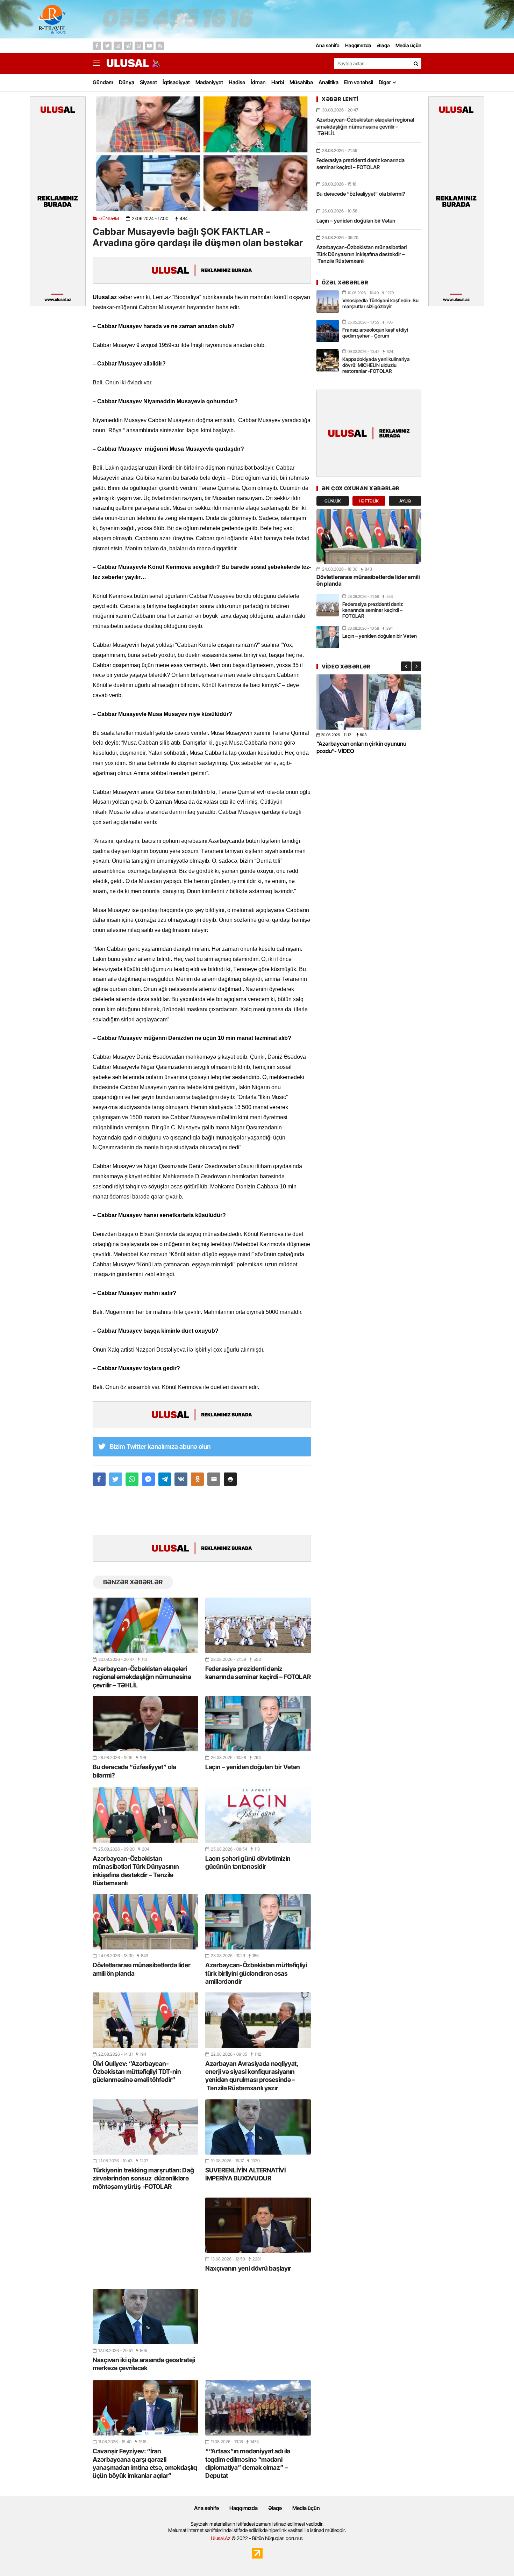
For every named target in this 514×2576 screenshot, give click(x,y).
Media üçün (306, 2508)
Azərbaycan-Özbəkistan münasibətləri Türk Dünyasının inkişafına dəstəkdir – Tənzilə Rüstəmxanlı (136, 1871)
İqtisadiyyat (176, 82)
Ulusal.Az (221, 2538)
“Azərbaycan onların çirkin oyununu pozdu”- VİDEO (361, 747)
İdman (258, 82)
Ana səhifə (206, 2508)
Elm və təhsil (359, 82)
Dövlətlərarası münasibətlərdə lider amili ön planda (142, 1969)
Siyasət (148, 82)
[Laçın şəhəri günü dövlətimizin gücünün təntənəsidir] (258, 1815)
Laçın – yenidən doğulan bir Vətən (253, 1767)
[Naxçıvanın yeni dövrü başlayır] (258, 2225)
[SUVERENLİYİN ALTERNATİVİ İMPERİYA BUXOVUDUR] (258, 2127)
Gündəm (103, 82)
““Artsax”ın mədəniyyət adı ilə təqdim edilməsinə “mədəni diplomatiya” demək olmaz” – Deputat (248, 2463)
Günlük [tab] (333, 501)
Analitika (329, 82)
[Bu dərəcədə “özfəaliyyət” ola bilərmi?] (145, 1724)
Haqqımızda (244, 2508)
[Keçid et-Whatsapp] (139, 46)
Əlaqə (275, 2508)
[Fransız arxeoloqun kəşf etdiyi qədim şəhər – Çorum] (328, 331)
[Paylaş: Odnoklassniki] (197, 1479)
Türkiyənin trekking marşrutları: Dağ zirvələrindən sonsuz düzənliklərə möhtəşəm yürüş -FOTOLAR (143, 2178)
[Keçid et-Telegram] (128, 46)
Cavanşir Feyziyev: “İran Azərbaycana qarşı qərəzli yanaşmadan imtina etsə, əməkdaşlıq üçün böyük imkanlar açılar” (145, 2463)
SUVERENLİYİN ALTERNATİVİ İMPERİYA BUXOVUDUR (245, 2174)
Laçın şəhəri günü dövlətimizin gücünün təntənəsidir (248, 1862)
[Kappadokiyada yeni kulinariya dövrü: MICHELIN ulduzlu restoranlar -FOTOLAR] (328, 360)
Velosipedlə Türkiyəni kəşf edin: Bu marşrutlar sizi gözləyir (380, 303)
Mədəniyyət (209, 82)
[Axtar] (416, 64)
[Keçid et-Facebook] (97, 46)
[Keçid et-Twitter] (107, 46)
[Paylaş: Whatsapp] (132, 1479)
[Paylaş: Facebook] (99, 1479)
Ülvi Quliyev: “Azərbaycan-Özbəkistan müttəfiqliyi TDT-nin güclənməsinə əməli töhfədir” (137, 2072)
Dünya (127, 82)
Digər (385, 82)
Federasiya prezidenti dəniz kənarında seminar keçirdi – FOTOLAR (258, 1673)
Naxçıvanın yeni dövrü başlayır (248, 2268)
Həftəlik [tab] (369, 501)
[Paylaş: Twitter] (116, 1479)
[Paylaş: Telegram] (165, 1479)
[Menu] (100, 63)
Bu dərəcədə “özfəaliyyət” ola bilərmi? (134, 1771)
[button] (230, 1479)
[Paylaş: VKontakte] (181, 1479)
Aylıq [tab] (405, 501)
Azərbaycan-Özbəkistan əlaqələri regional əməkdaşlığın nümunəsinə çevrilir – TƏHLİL (142, 1677)
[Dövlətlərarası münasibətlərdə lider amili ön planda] (145, 1922)
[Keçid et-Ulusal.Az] (128, 63)
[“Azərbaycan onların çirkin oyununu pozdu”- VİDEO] (369, 702)
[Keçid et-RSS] (160, 46)
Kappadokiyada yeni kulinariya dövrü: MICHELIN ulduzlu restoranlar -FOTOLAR (376, 365)
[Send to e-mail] (214, 1479)
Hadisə (237, 82)
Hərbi (278, 82)
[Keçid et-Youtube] (149, 46)
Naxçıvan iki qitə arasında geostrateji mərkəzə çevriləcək (144, 2364)
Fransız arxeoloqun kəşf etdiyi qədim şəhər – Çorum (375, 333)
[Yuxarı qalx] (494, 2556)
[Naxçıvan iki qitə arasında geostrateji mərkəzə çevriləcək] (145, 2316)
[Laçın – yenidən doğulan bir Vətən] (258, 1724)
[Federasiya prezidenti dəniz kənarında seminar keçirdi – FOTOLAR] (258, 1625)
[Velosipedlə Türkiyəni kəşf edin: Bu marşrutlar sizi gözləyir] (328, 302)
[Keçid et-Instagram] (118, 46)
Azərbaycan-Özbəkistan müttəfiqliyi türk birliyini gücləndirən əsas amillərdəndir (256, 1973)
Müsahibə (301, 82)
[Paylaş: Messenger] (148, 1479)
